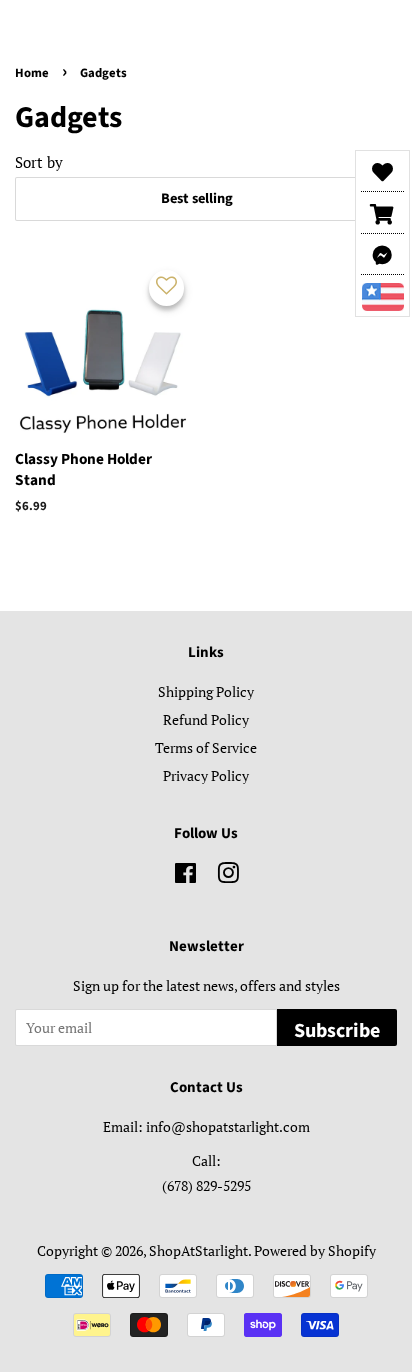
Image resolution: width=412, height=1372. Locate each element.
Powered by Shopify (315, 1250)
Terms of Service (206, 747)
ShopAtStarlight (198, 1250)
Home (32, 73)
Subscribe (337, 1031)
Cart (381, 28)
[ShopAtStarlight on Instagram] (228, 876)
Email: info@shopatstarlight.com (206, 1126)
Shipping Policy (206, 691)
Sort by (39, 162)
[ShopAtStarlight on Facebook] (185, 876)
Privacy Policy (206, 775)
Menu (60, 26)
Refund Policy (206, 719)
